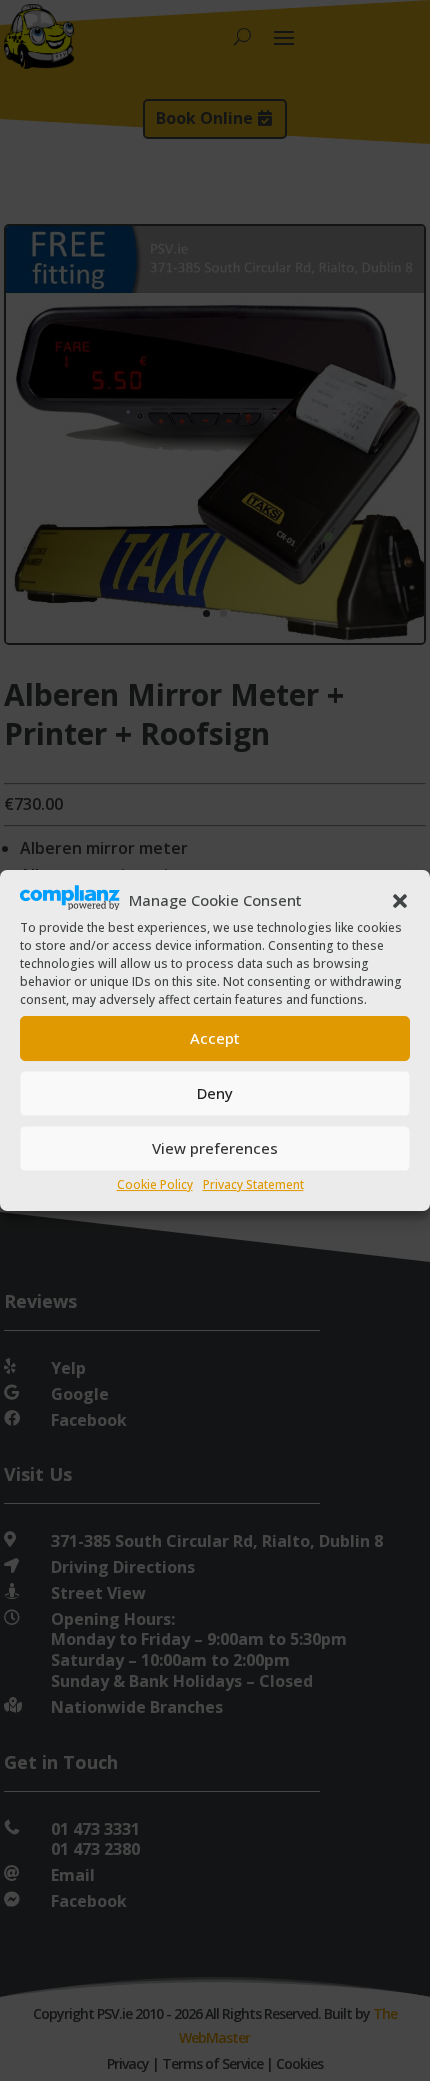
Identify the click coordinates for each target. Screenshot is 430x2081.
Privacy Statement (253, 1184)
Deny (215, 1093)
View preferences (215, 1148)
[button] (400, 901)
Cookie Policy (155, 1184)
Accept (215, 1038)
